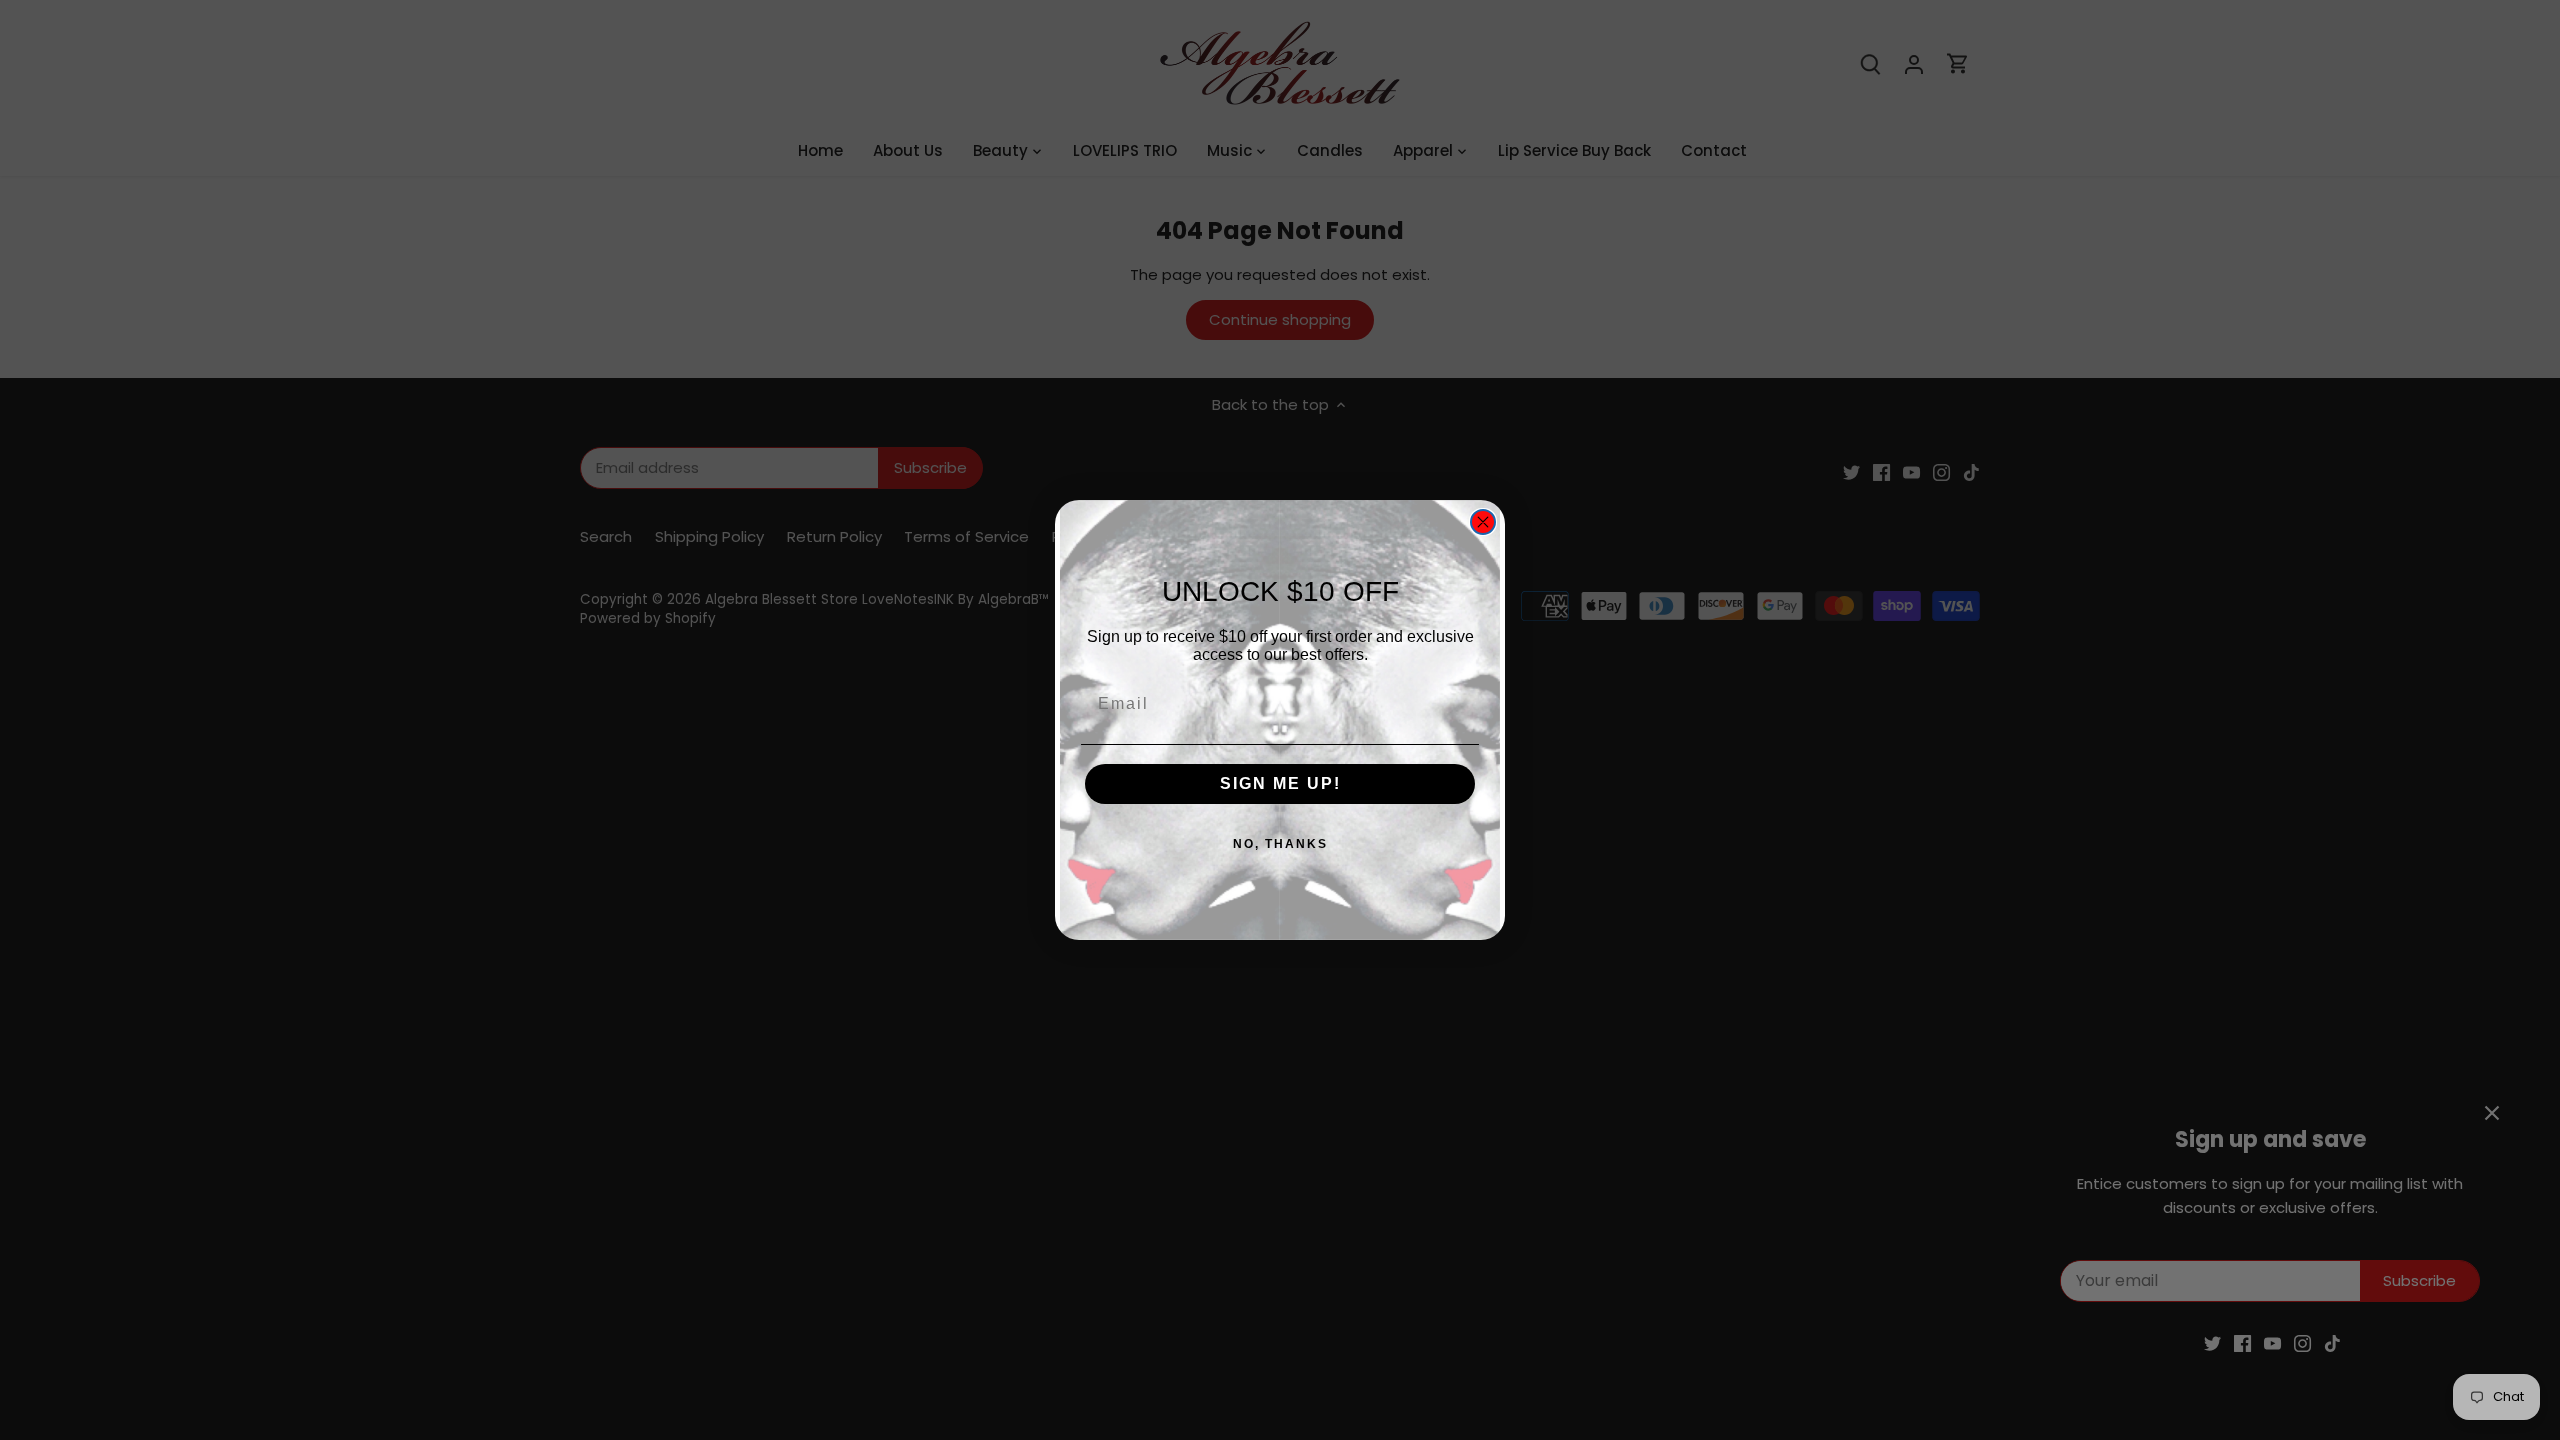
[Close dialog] (1483, 522)
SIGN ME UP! (1280, 783)
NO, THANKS (1280, 844)
